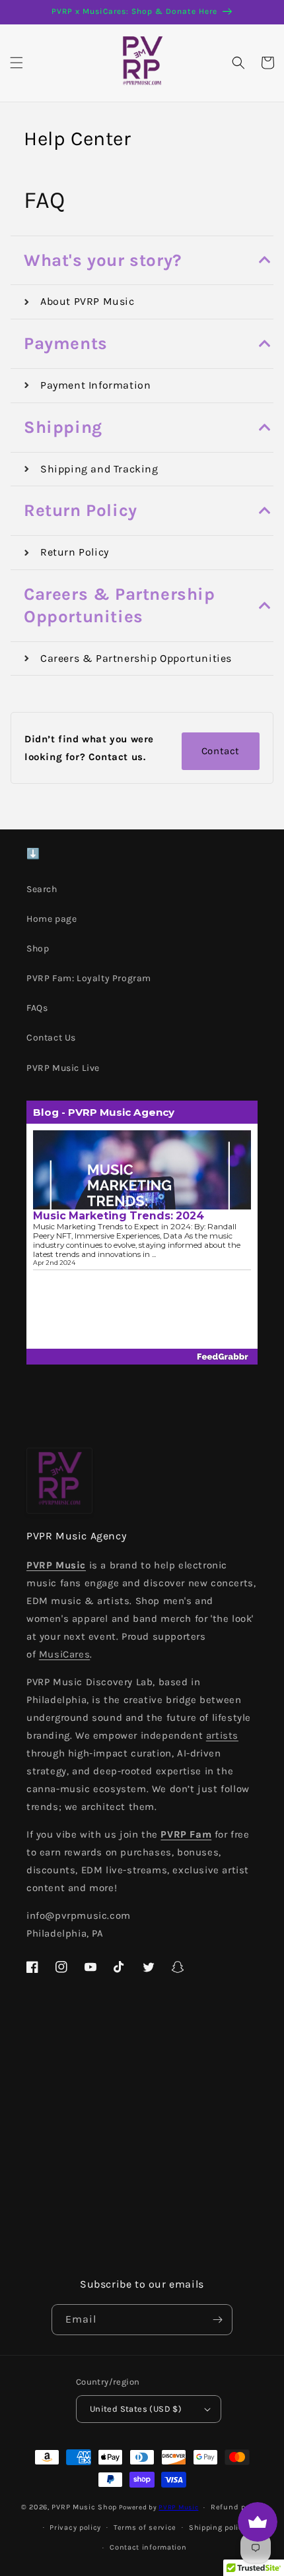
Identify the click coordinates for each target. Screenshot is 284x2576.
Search (42, 889)
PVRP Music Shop (84, 2507)
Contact (221, 751)
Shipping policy (218, 2528)
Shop (38, 949)
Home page (52, 919)
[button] (17, 63)
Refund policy (237, 2507)
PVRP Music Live (63, 1068)
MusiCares (64, 1654)
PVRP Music (178, 2507)
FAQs (37, 1008)
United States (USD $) (136, 2409)
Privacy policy (75, 2528)
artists (222, 1735)
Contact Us (51, 1038)
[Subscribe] (217, 2320)
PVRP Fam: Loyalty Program (89, 978)
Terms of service (145, 2528)
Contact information (148, 2547)
